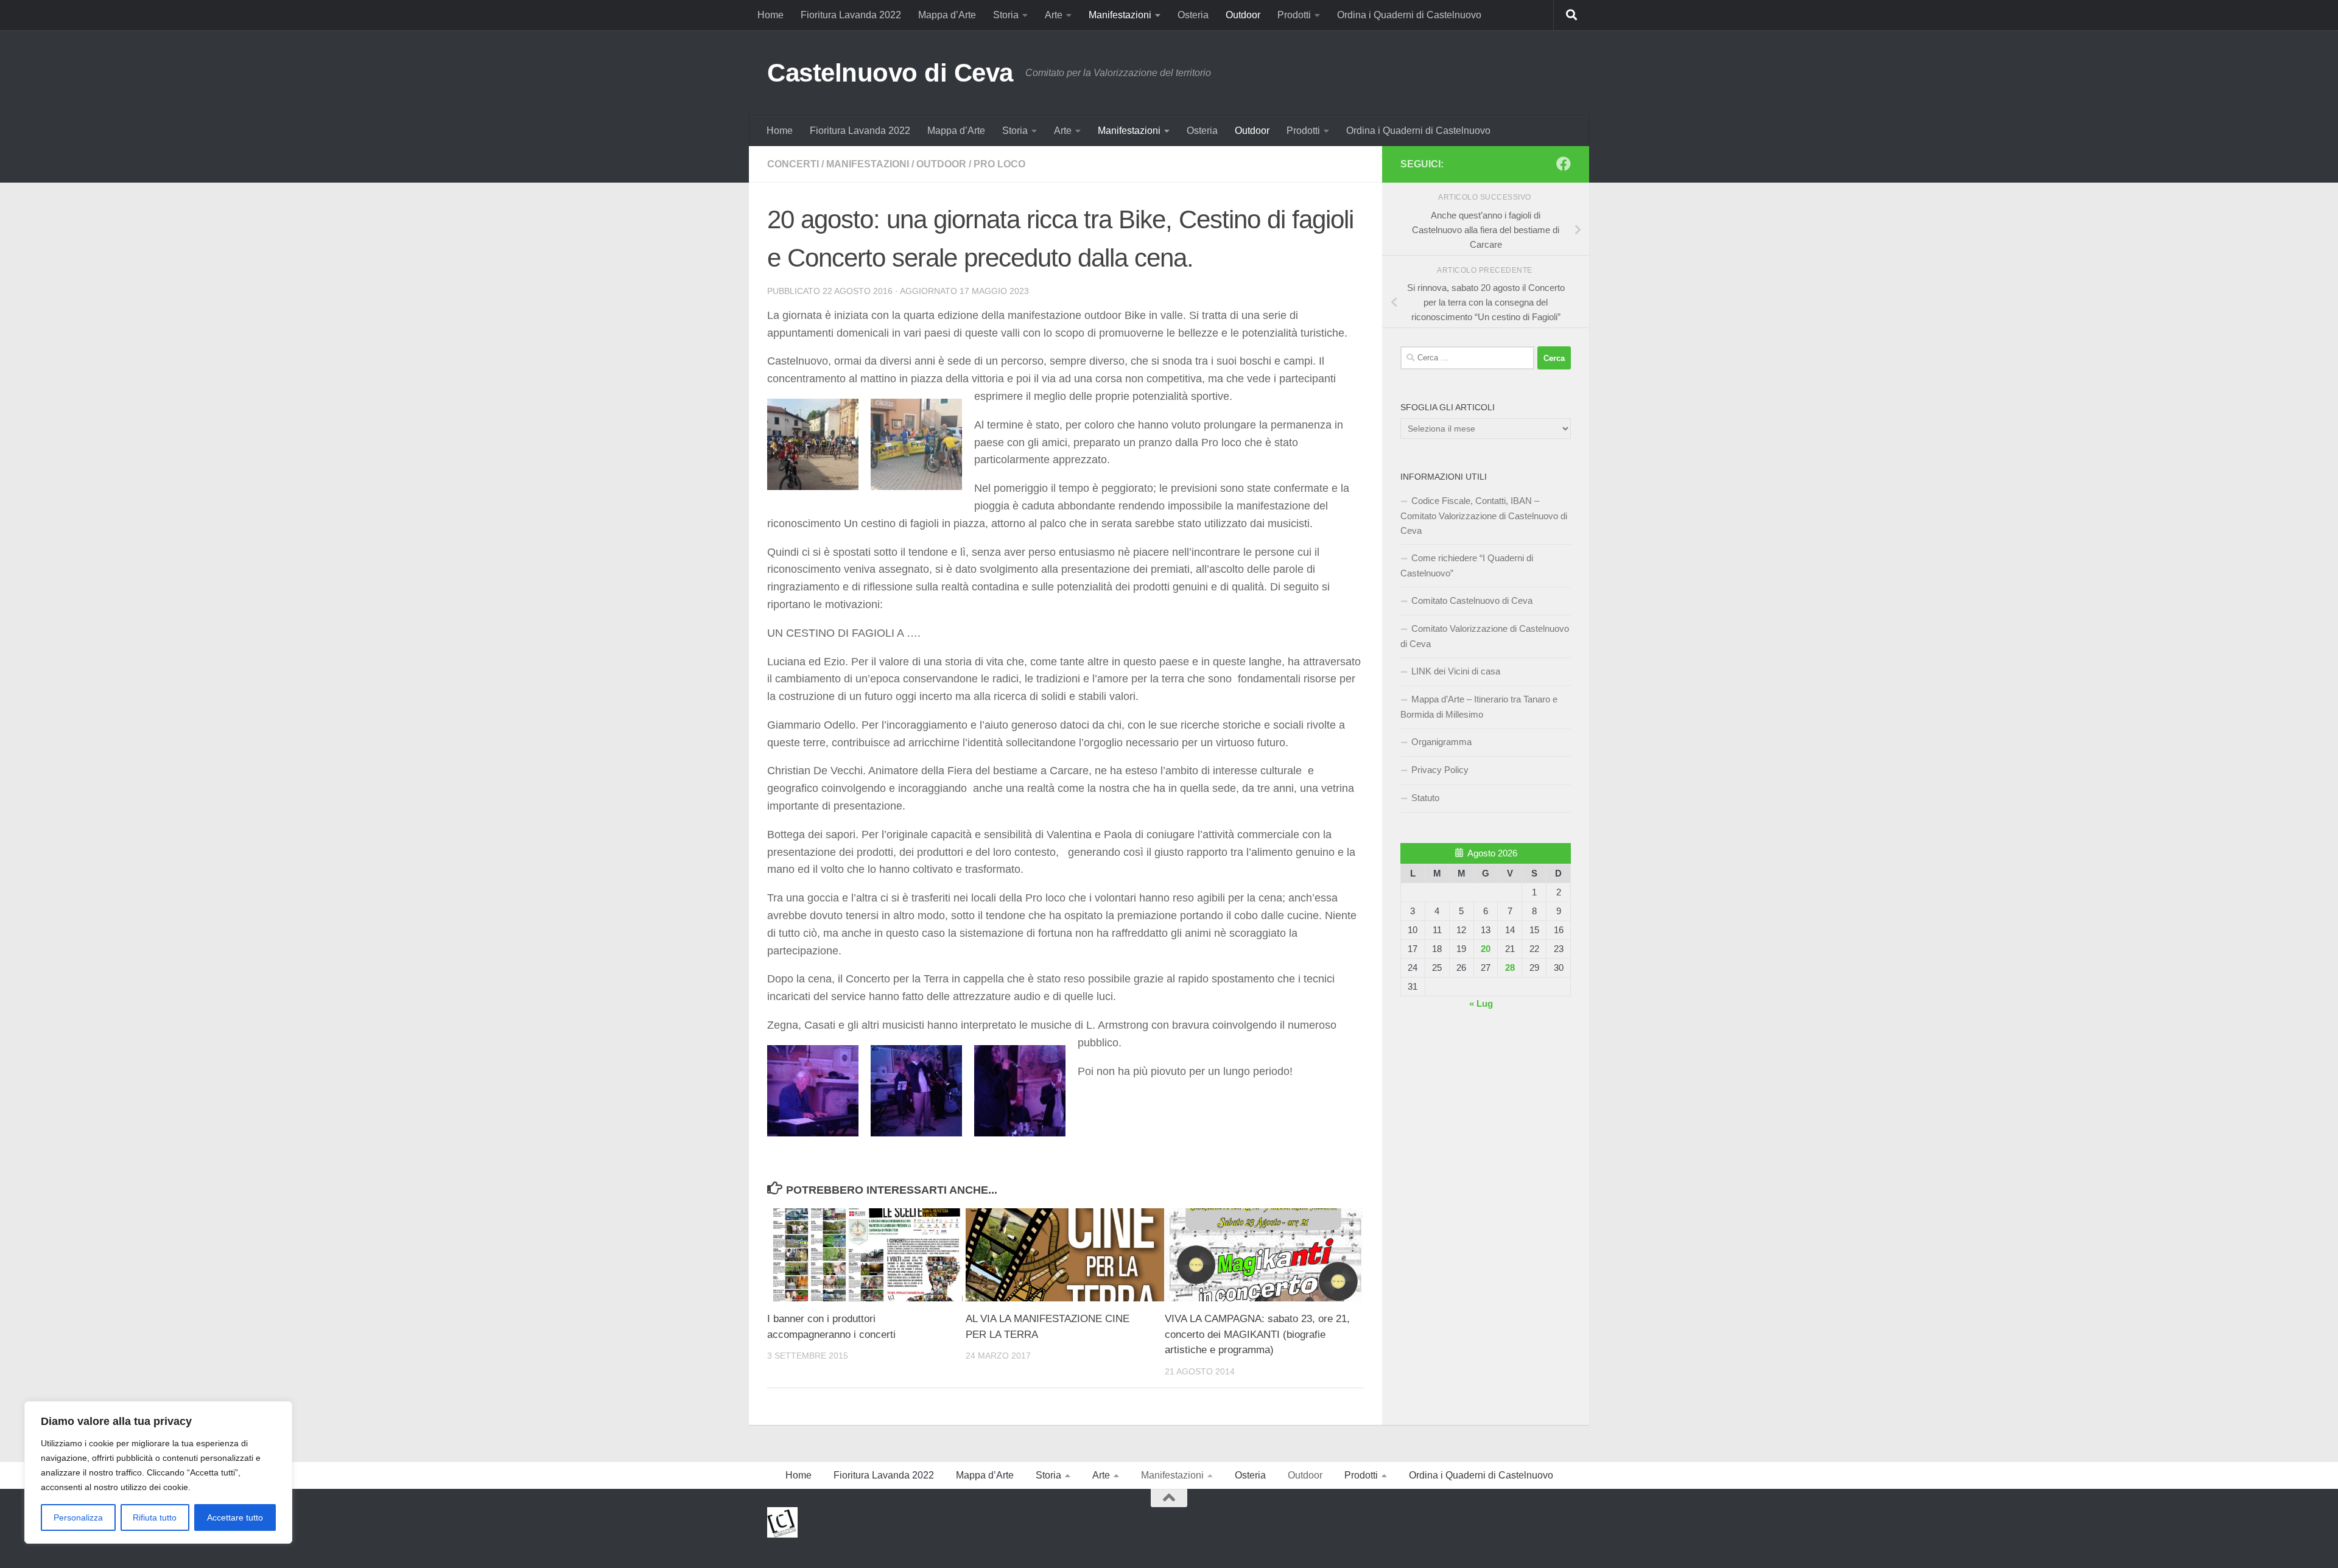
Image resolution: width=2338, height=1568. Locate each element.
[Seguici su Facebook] (1564, 164)
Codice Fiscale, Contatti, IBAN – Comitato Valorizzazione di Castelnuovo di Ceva (1484, 516)
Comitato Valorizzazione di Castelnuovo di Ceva (1485, 636)
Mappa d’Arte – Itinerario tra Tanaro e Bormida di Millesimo (1479, 707)
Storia (1006, 15)
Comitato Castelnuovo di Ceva (1472, 600)
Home (771, 15)
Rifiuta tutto (155, 1517)
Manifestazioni (1120, 15)
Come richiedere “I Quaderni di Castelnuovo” (1467, 565)
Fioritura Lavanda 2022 (851, 15)
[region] (158, 1472)
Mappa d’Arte (947, 15)
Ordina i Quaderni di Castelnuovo (1409, 15)
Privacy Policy (1440, 770)
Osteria (1193, 15)
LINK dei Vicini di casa (1456, 671)
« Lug (1481, 1003)
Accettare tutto (235, 1517)
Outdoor (1243, 15)
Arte (1054, 15)
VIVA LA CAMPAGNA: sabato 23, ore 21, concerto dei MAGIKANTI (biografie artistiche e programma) (1257, 1334)
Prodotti (1294, 15)
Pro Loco (999, 164)
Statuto (1425, 798)
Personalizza (78, 1517)
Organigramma (1441, 742)
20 (1486, 949)
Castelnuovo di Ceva (890, 73)
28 (1510, 968)
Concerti (793, 164)
